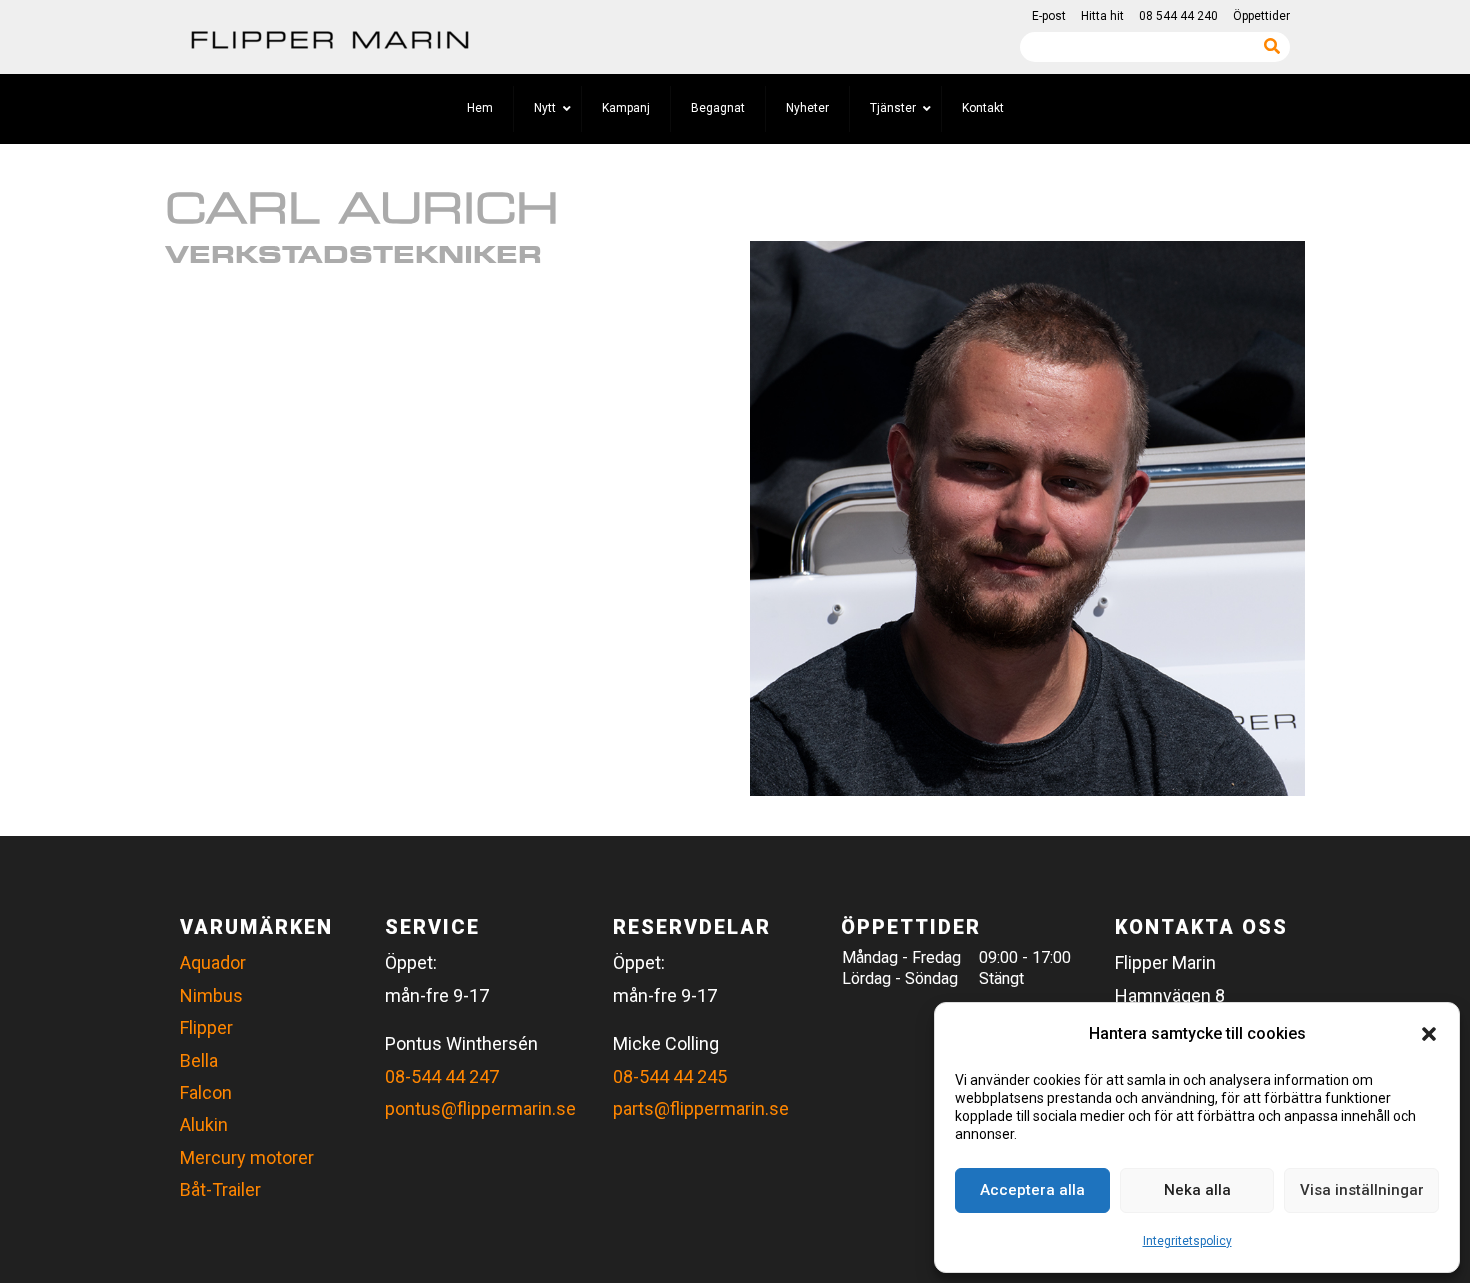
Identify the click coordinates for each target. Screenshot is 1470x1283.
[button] (1429, 1034)
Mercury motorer (247, 1157)
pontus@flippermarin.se (480, 1108)
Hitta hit (1102, 16)
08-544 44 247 (442, 1076)
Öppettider (1261, 16)
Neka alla (1197, 1190)
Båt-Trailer (220, 1189)
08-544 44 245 (670, 1076)
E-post (1049, 16)
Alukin (204, 1124)
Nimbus (211, 995)
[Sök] (1272, 46)
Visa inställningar (1362, 1190)
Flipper (206, 1027)
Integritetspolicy (1187, 1241)
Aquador (213, 962)
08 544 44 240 (1178, 16)
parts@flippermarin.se (701, 1108)
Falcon (206, 1092)
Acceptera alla (1032, 1190)
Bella (199, 1060)
